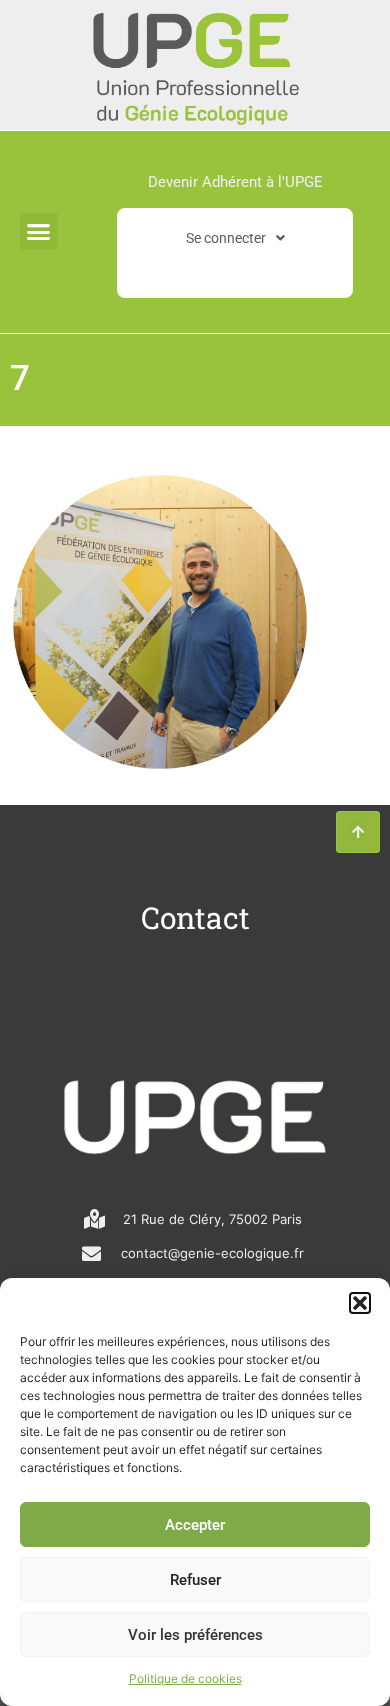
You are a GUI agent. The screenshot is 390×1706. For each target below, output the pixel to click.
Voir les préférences (195, 1635)
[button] (360, 1303)
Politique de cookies (185, 1678)
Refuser (195, 1580)
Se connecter (226, 238)
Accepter (195, 1525)
